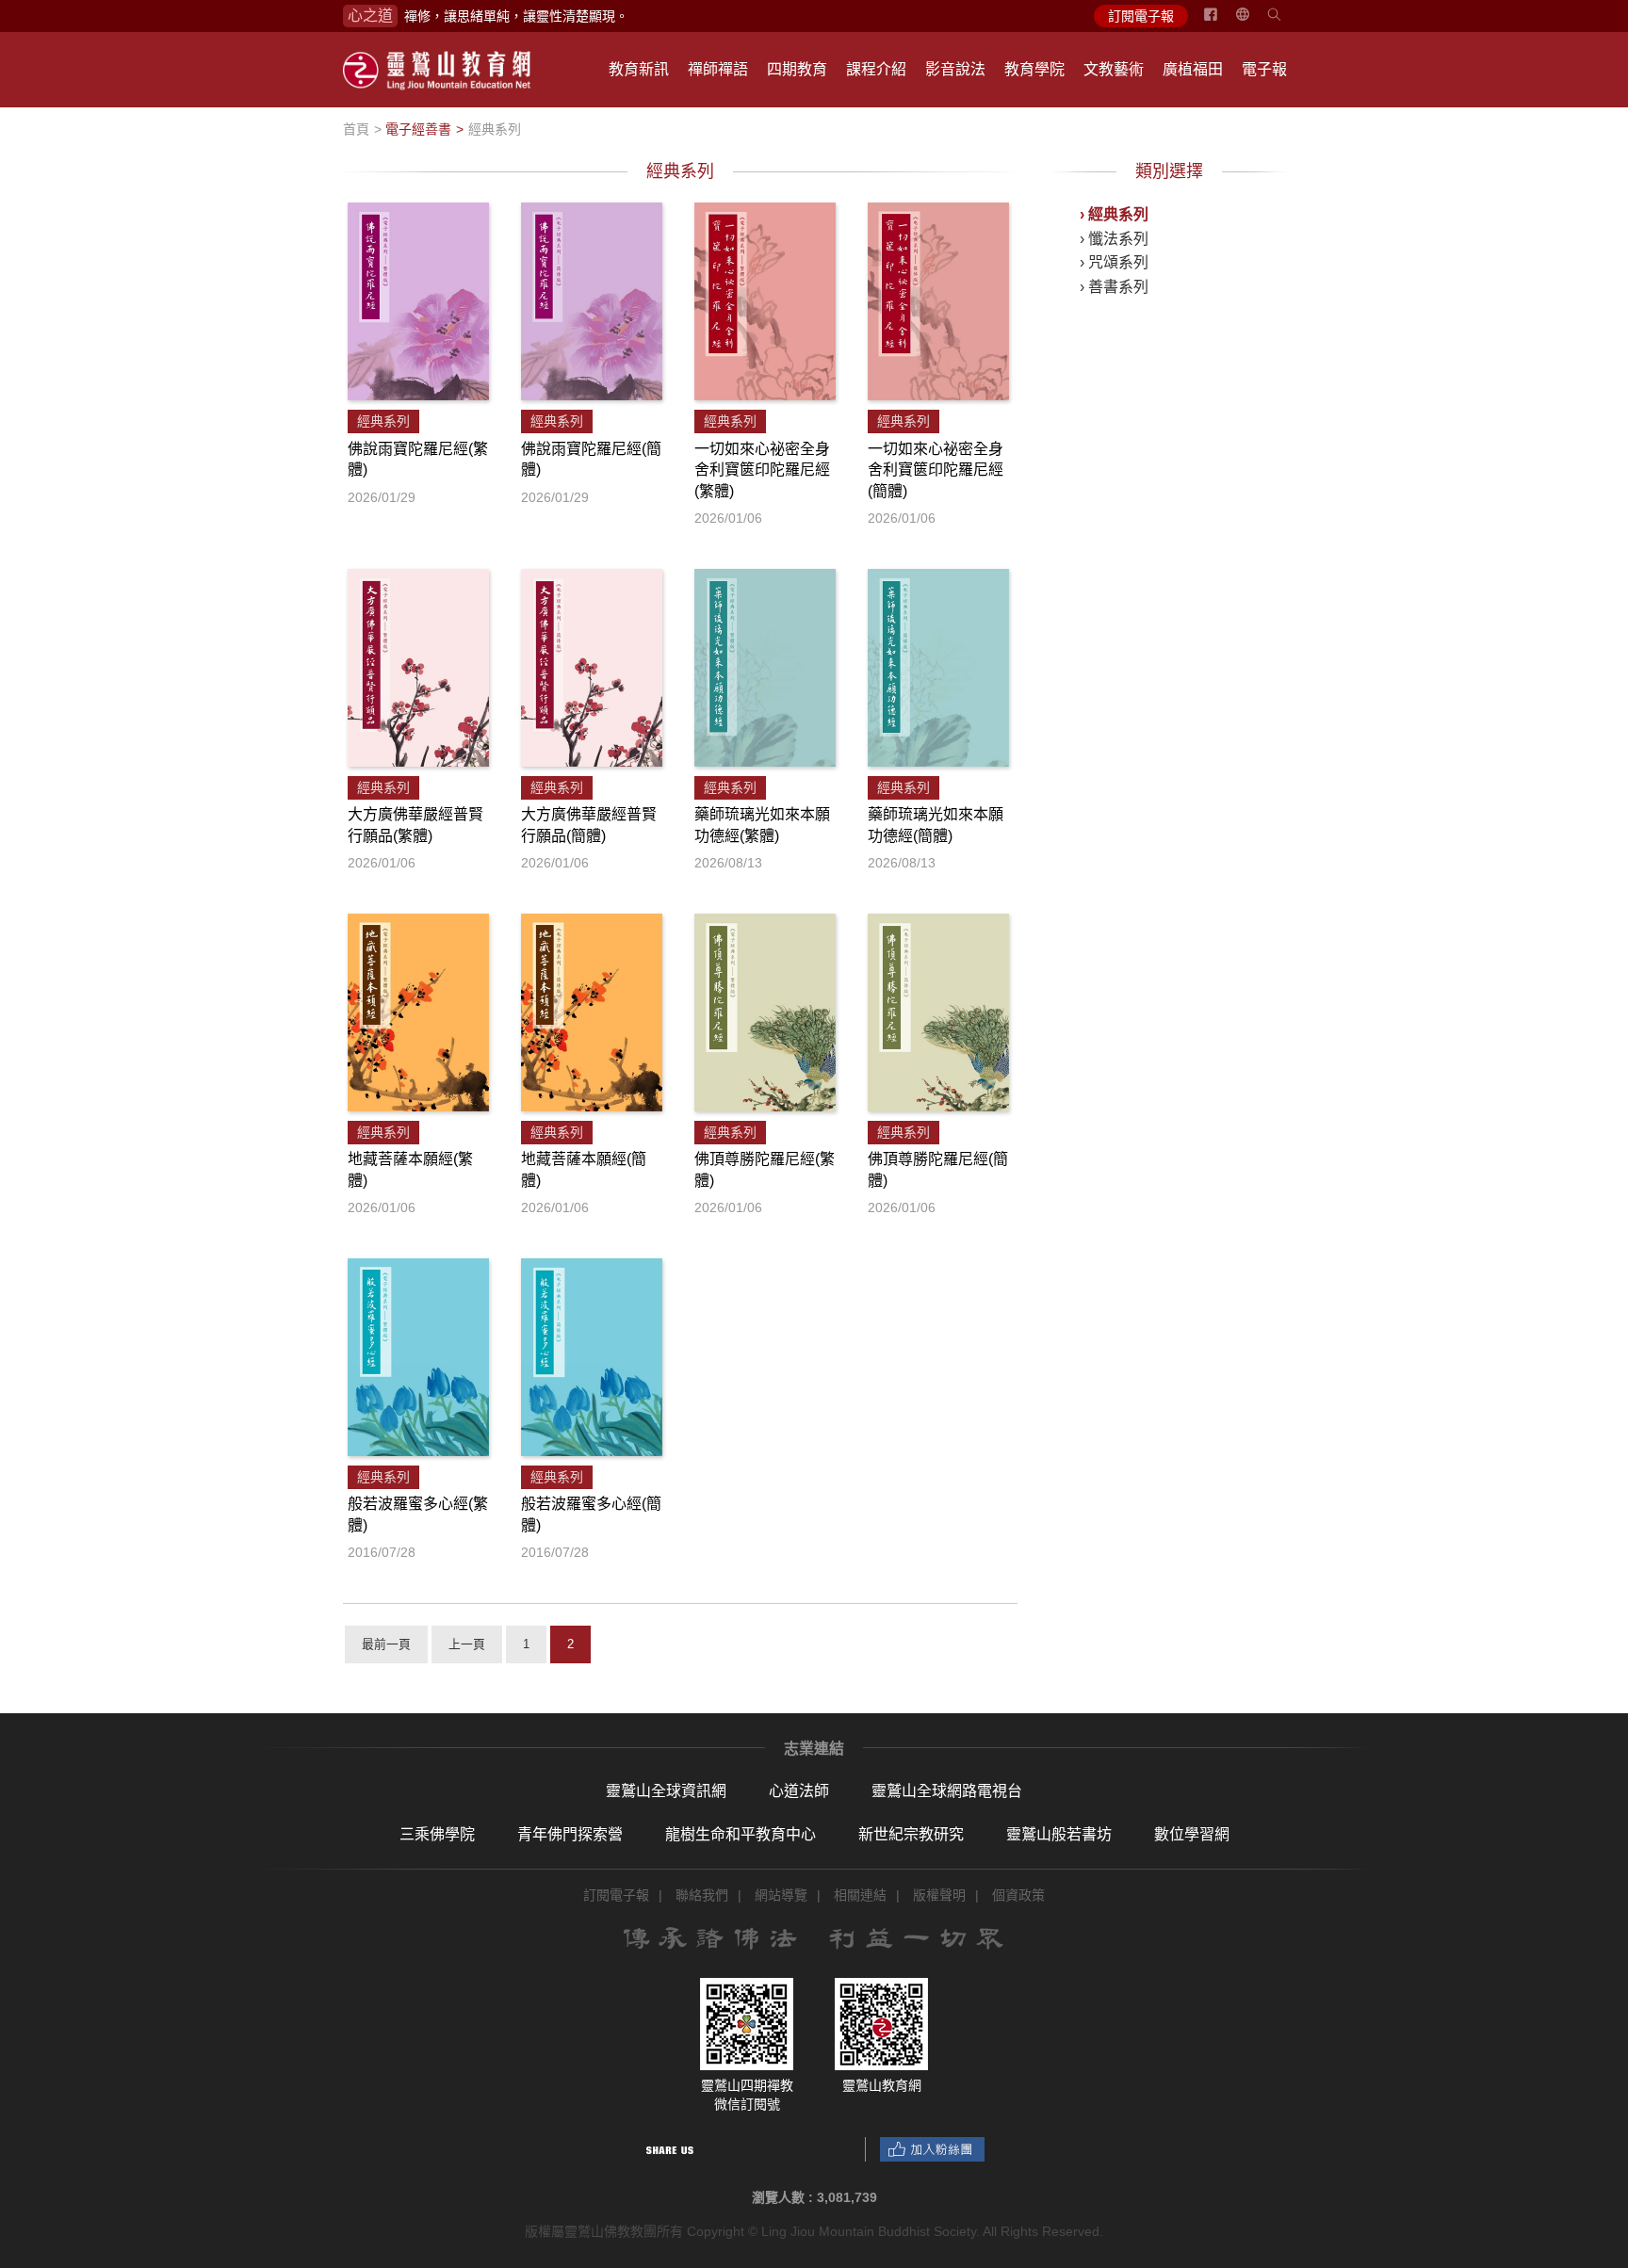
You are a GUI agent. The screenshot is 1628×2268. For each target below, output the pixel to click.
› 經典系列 (1114, 214)
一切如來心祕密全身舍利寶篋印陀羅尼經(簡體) (936, 470)
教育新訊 (639, 69)
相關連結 (860, 1895)
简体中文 (1254, 22)
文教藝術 (1114, 69)
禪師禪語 (718, 69)
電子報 (1264, 69)
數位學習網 (1192, 1834)
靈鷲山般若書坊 (1059, 1834)
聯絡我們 (702, 1895)
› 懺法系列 (1114, 239)
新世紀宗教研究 (911, 1834)
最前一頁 (386, 1644)
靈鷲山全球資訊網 (666, 1791)
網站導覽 (781, 1895)
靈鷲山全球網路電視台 (947, 1791)
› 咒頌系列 (1114, 262)
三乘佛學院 (437, 1834)
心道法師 (799, 1791)
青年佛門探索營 (570, 1834)
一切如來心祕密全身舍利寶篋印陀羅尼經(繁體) (762, 470)
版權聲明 (939, 1895)
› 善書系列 (1114, 287)
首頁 (356, 129)
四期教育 (797, 69)
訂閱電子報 (1141, 16)
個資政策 (1018, 1895)
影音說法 (955, 69)
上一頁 (467, 1644)
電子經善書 (418, 129)
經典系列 (495, 129)
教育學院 (1034, 69)
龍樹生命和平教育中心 (741, 1834)
